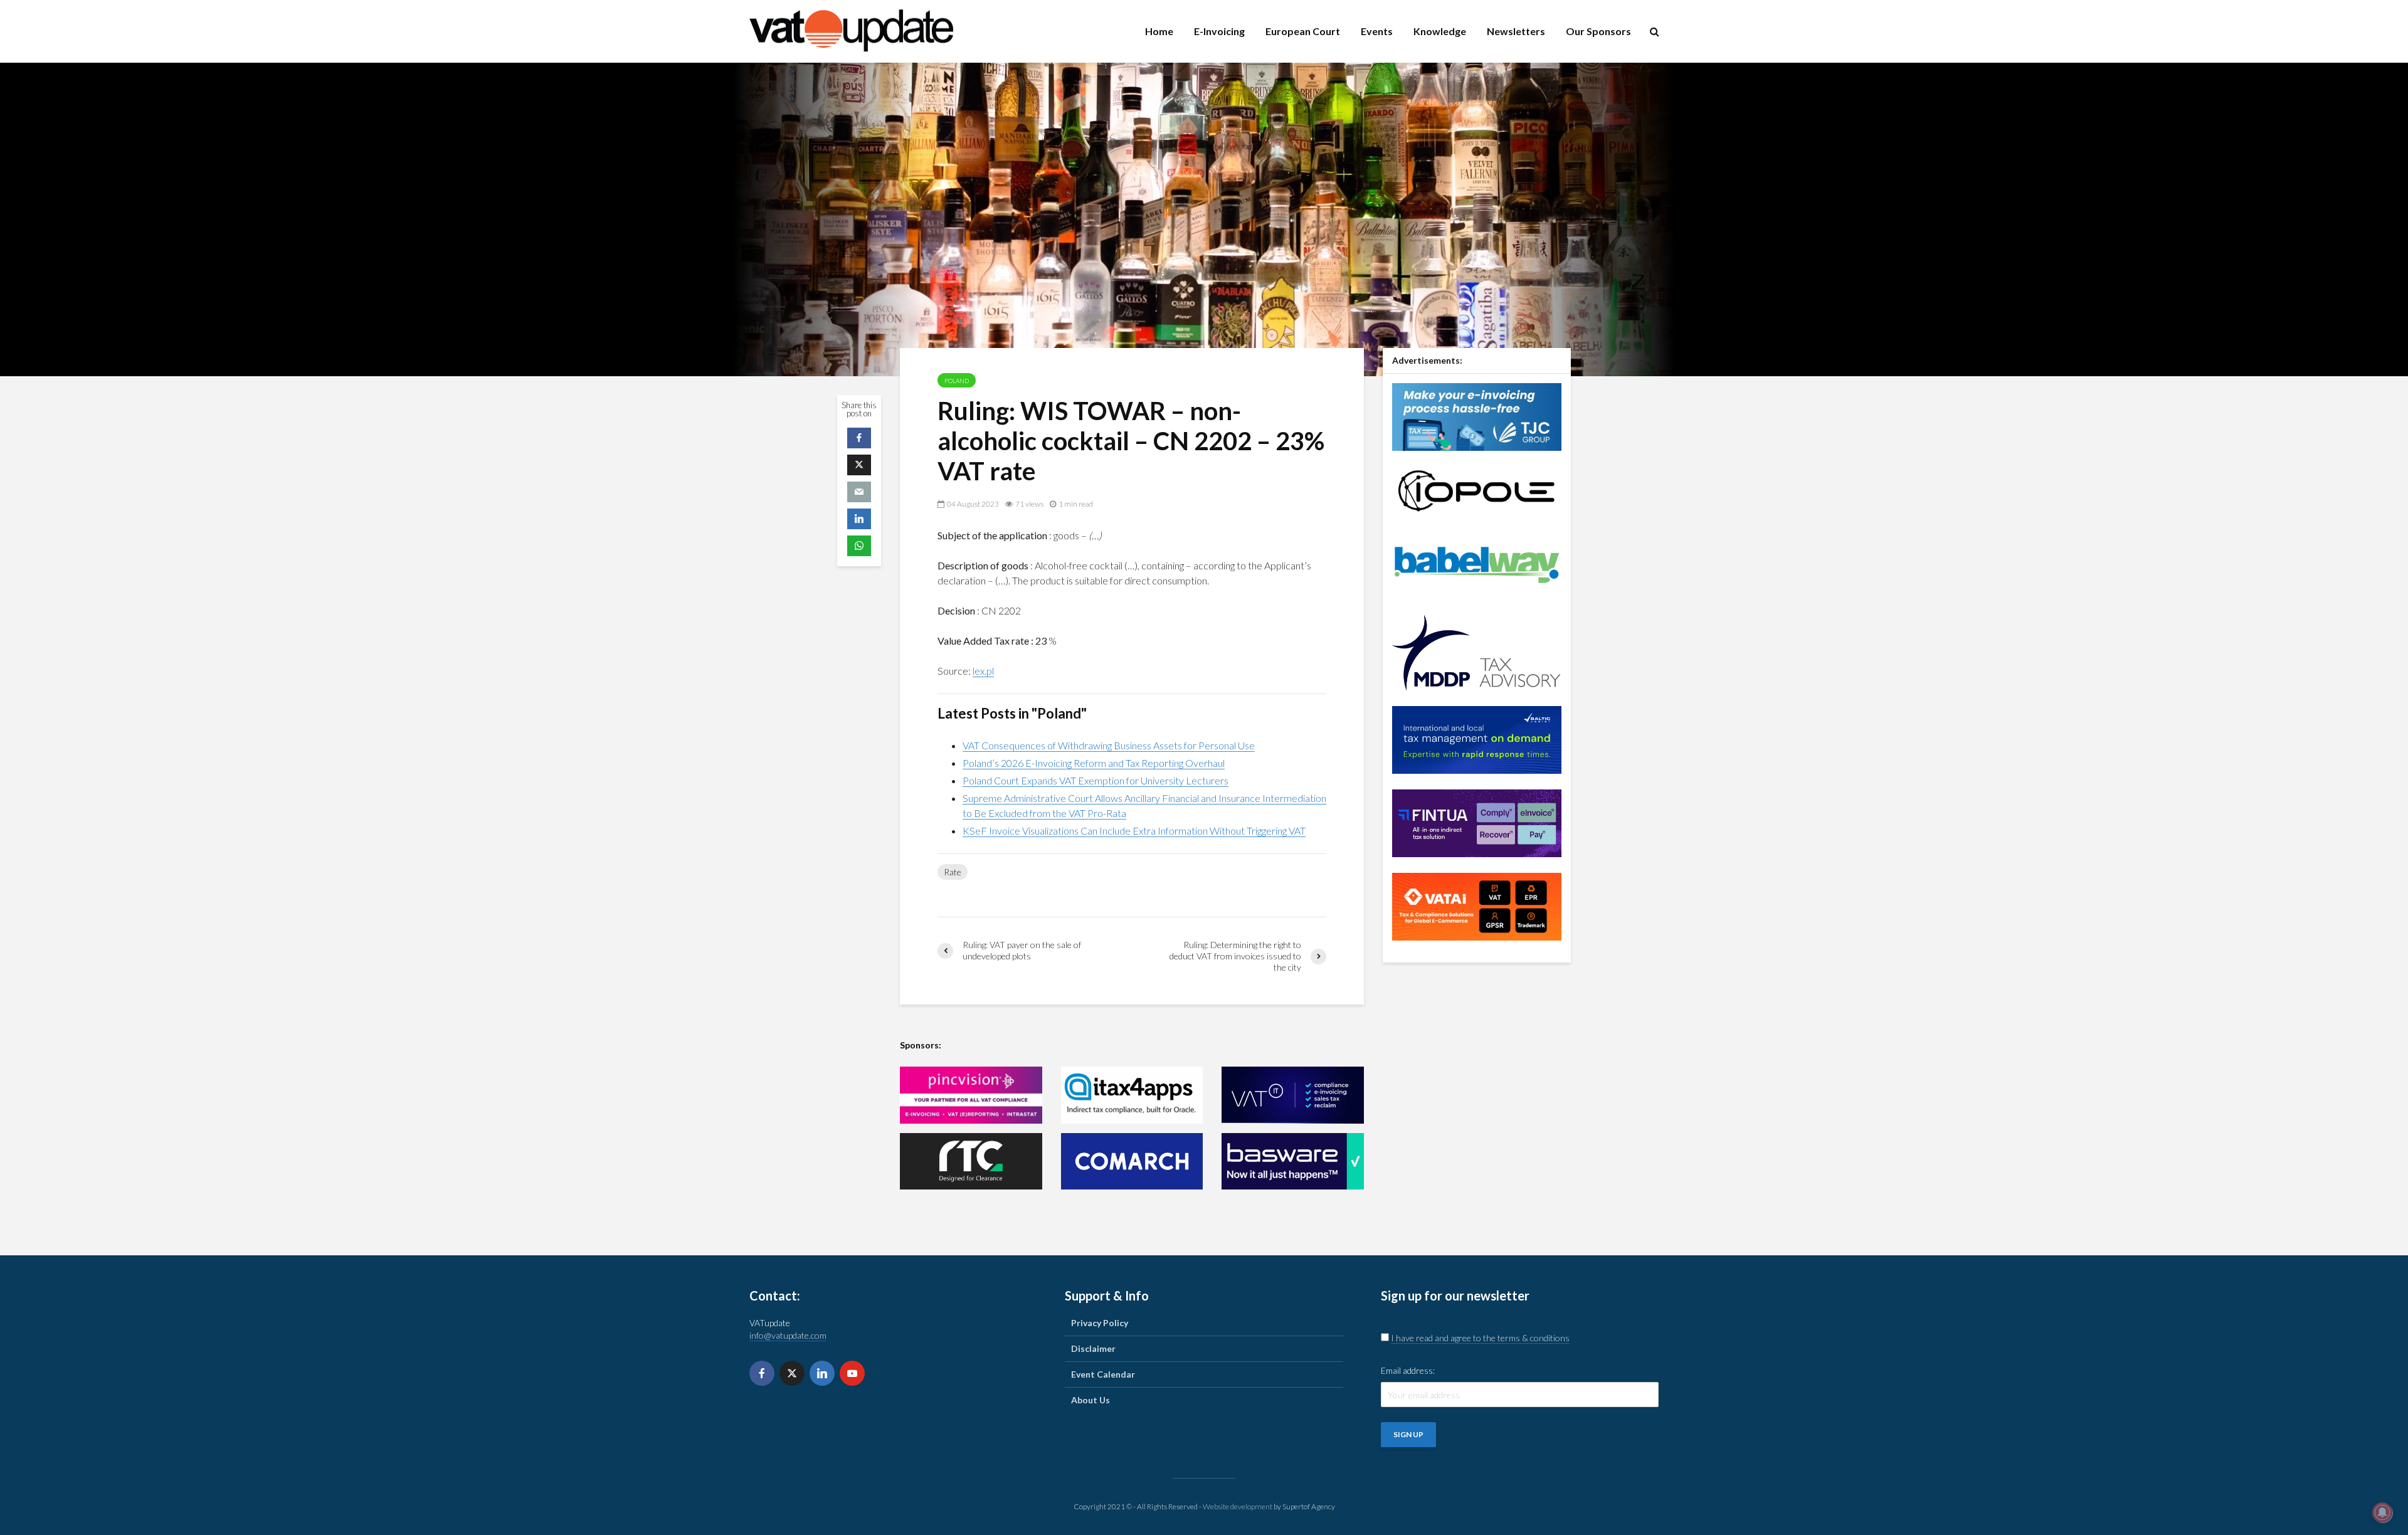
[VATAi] (1477, 905)
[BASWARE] (1293, 1162)
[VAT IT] (1293, 1095)
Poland (957, 381)
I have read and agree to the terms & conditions (1480, 1338)
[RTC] (971, 1162)
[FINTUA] (1477, 822)
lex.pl (983, 671)
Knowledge (1440, 31)
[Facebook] (762, 1373)
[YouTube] (852, 1373)
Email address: (1408, 1370)
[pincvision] (971, 1095)
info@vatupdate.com (788, 1335)
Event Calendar (1103, 1374)
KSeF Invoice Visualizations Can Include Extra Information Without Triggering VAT (1134, 831)
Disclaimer (1093, 1348)
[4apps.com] (1132, 1095)
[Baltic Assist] (1477, 738)
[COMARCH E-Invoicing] (1132, 1162)
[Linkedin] (822, 1373)
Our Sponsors (1598, 31)
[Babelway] (1477, 563)
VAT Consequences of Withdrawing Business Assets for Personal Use (1109, 745)
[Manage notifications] (2382, 1512)
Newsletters (1516, 31)
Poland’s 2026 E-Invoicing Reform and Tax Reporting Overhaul (1094, 763)
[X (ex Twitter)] (792, 1373)
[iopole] (1477, 489)
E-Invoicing (1219, 31)
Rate (953, 872)
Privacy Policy (1100, 1323)
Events (1377, 31)
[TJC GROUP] (1477, 415)
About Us (1090, 1400)
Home (1159, 31)
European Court (1303, 31)
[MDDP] (1477, 651)
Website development (1238, 1506)
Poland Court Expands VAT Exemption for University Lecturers (1096, 780)
